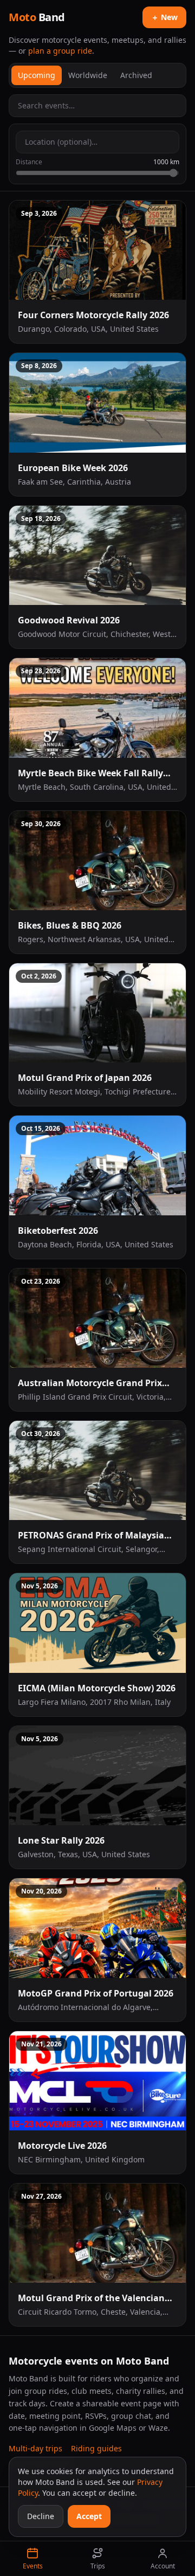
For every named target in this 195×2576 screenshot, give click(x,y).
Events (33, 2566)
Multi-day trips (35, 2448)
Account (163, 2566)
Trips (98, 2566)
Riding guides (96, 2448)
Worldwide (88, 75)
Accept (89, 2516)
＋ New (164, 17)
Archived (136, 75)
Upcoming (37, 75)
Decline (41, 2516)
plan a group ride (60, 51)
